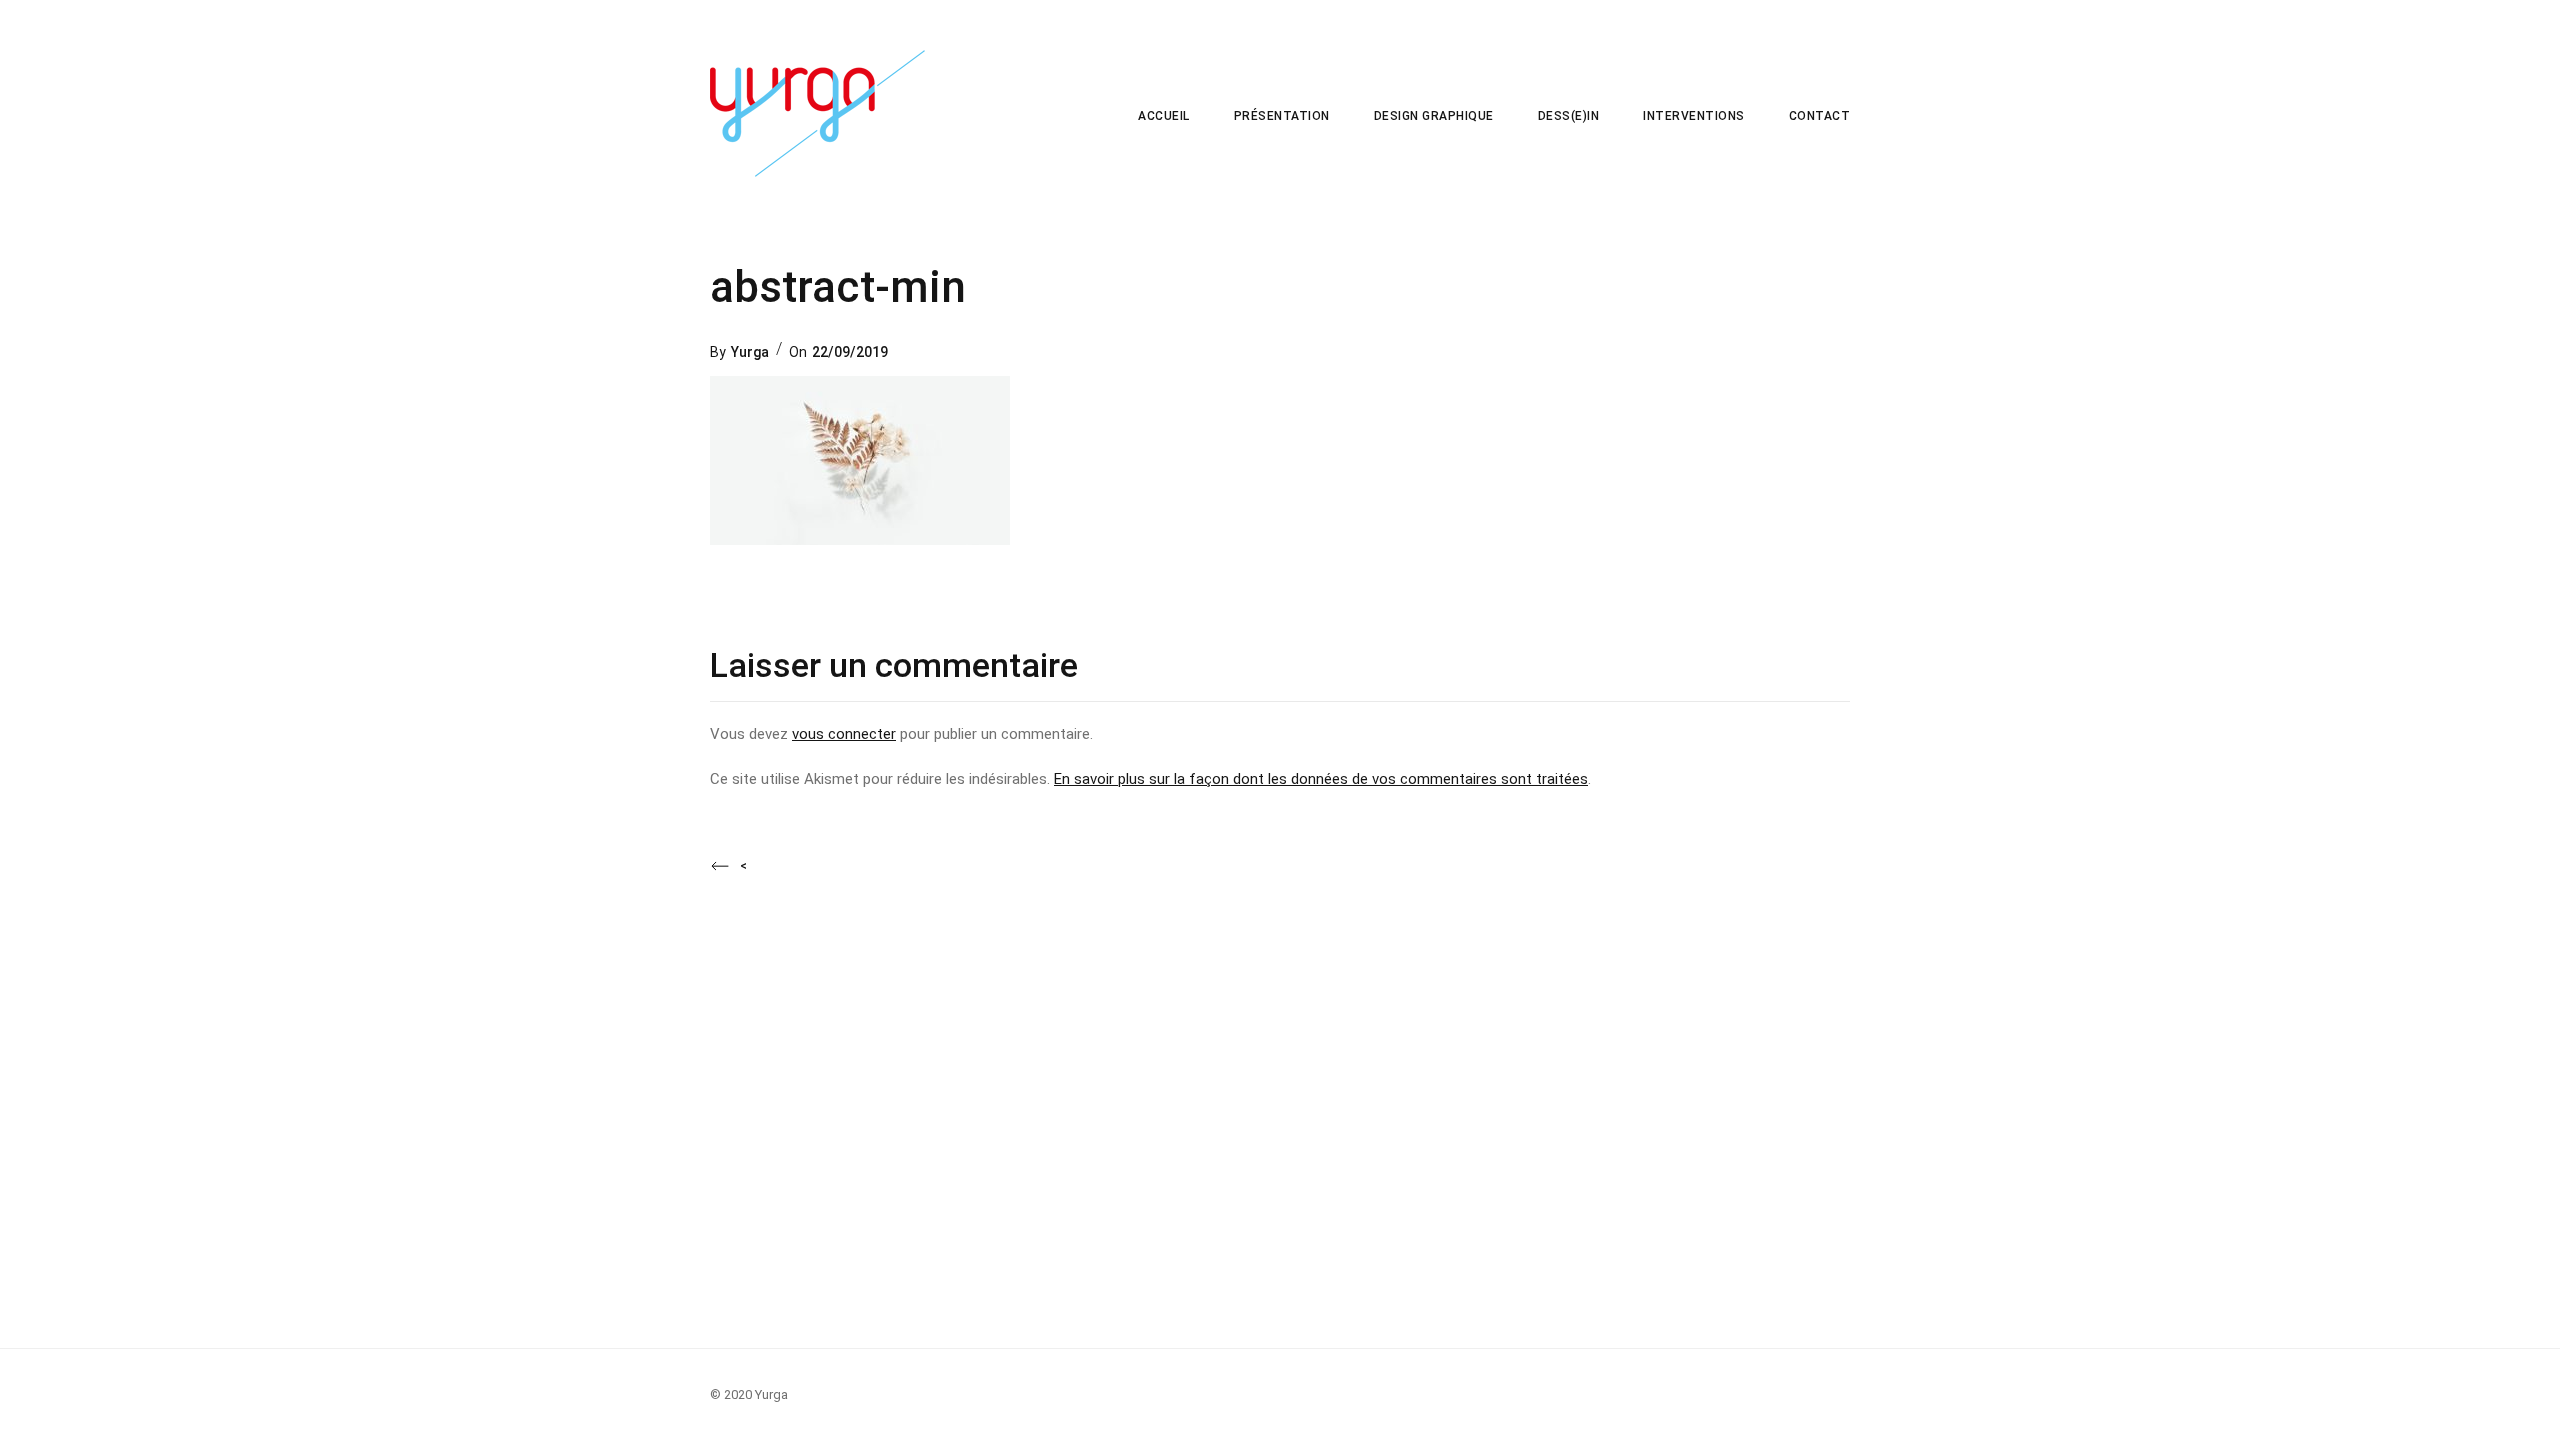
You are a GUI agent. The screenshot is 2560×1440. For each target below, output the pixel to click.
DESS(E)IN (1569, 116)
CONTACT (1820, 116)
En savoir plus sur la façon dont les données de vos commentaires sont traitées (1321, 779)
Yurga (750, 352)
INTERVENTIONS (1694, 116)
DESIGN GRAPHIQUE (1434, 116)
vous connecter (844, 734)
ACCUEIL (1164, 116)
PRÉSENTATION (1282, 116)
